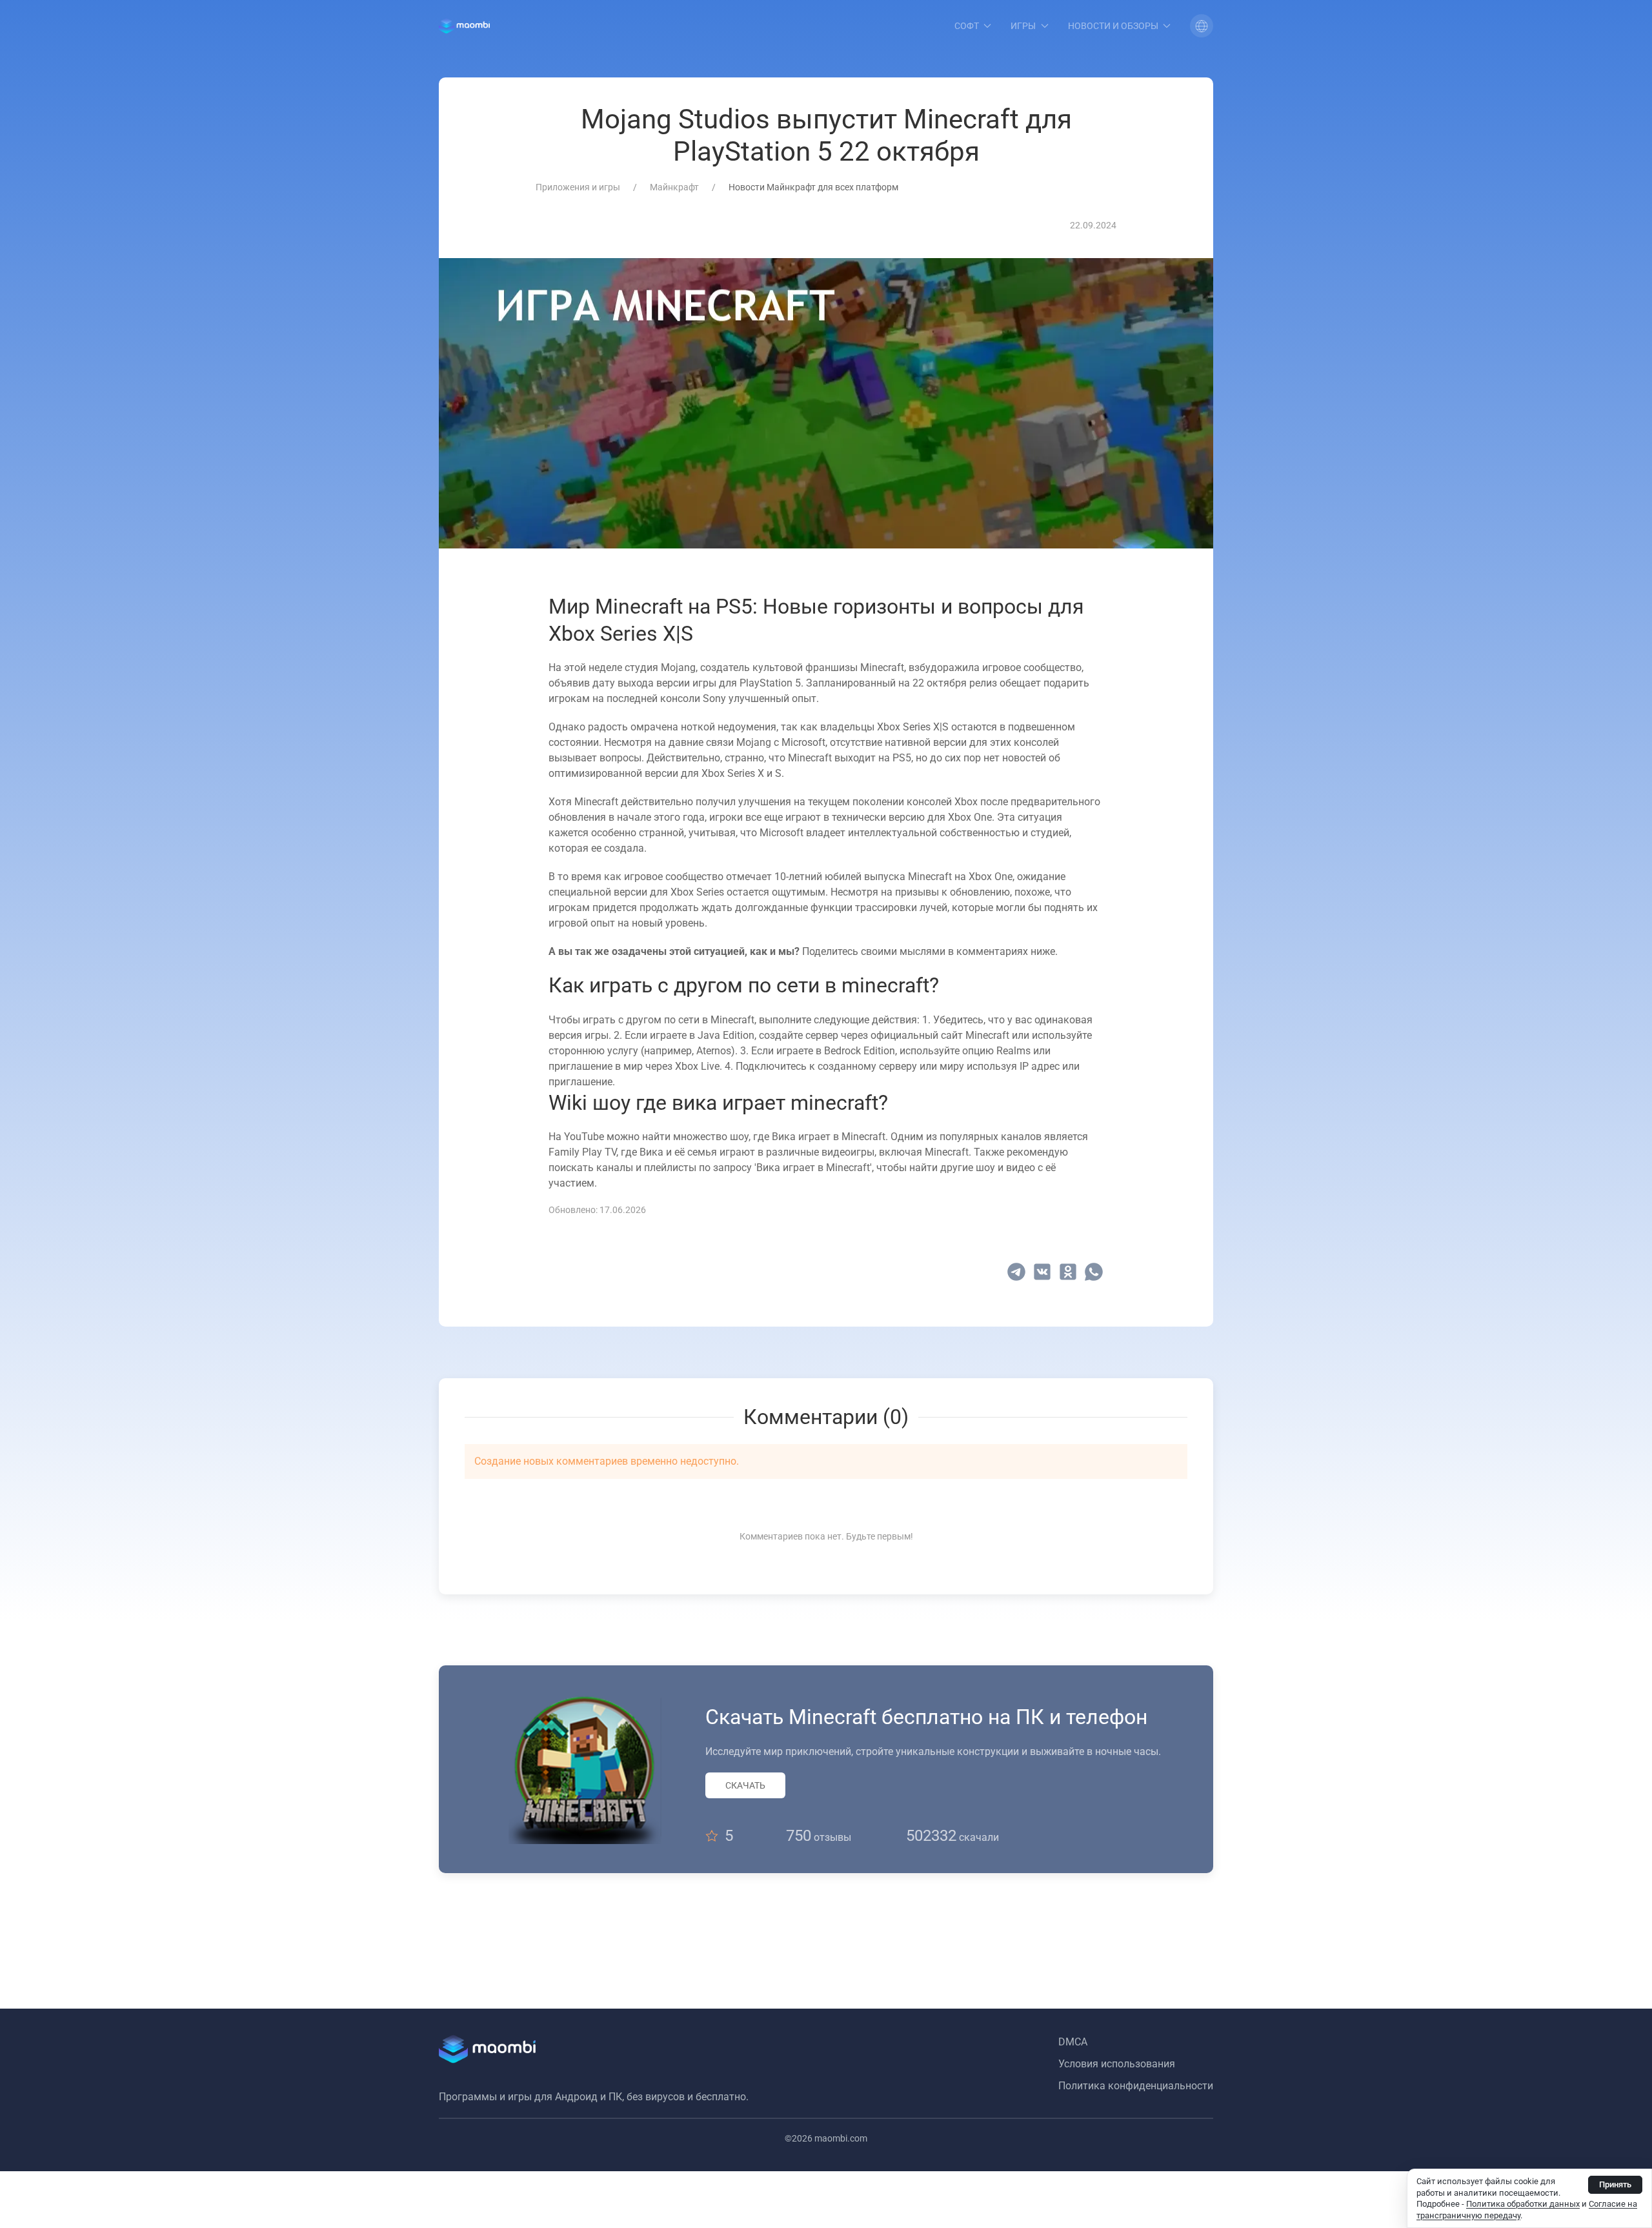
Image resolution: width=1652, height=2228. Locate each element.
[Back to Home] (464, 26)
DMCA (1073, 2042)
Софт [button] (967, 26)
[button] (1202, 26)
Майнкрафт (674, 187)
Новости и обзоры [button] (1113, 26)
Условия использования (1117, 2064)
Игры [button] (1023, 26)
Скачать (745, 1785)
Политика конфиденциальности (1136, 2086)
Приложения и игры (578, 187)
